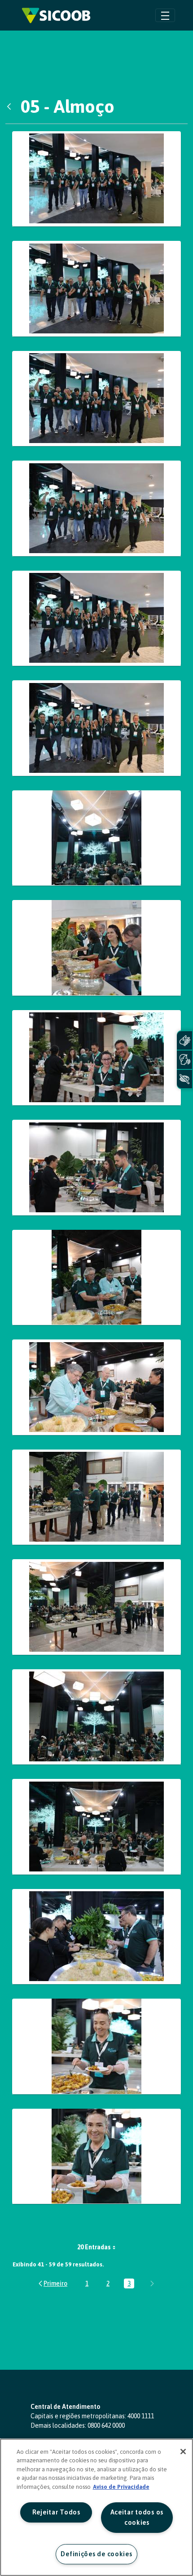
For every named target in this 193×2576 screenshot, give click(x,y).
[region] (96, 2507)
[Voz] (184, 1060)
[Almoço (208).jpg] (96, 728)
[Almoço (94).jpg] (96, 2157)
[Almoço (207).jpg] (96, 619)
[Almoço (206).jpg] (96, 508)
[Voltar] (11, 106)
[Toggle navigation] (165, 15)
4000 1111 (141, 2416)
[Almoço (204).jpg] (96, 289)
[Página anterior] (52, 2283)
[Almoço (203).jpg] (96, 179)
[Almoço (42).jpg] (96, 1278)
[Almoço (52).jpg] (96, 1387)
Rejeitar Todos (56, 2512)
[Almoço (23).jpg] (96, 948)
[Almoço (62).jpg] (96, 1607)
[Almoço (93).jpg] (96, 2046)
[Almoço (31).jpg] (96, 1058)
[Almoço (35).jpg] (96, 1168)
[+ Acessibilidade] (184, 1079)
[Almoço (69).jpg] (96, 1827)
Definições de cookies (96, 2554)
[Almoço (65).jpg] (96, 1717)
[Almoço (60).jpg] (96, 1497)
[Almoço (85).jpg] (96, 1937)
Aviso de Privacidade (121, 2487)
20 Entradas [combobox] (94, 2247)
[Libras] (184, 1040)
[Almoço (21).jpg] (96, 838)
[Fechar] (183, 2452)
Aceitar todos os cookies (137, 2517)
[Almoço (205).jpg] (96, 399)
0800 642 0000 (106, 2425)
